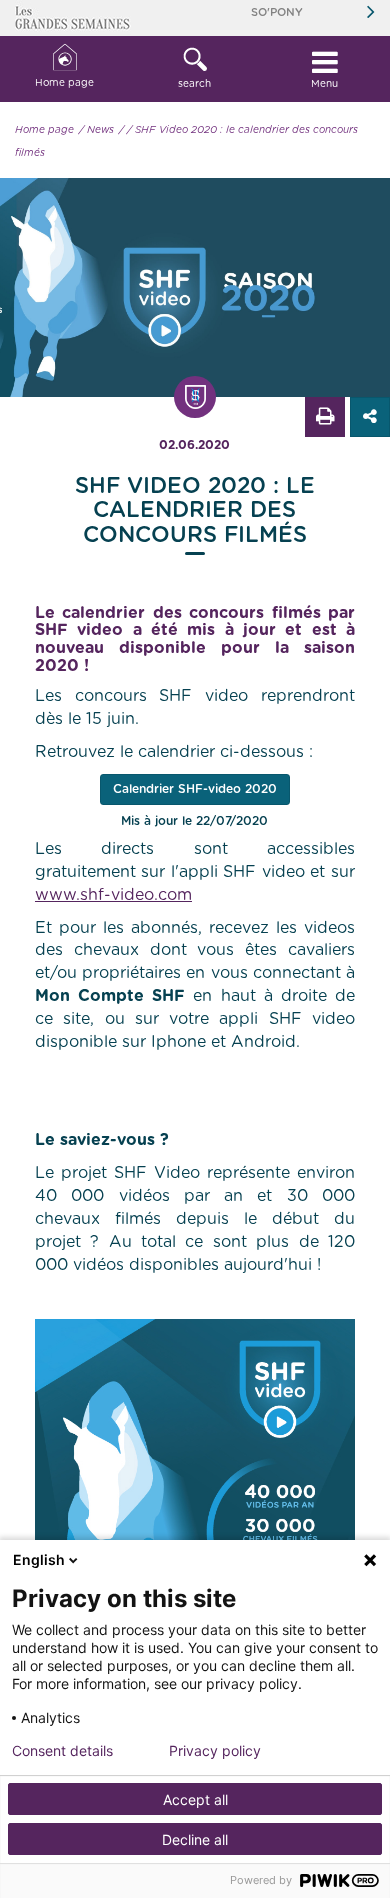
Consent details (62, 1751)
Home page (64, 83)
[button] (195, 69)
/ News (96, 130)
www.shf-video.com (113, 895)
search (194, 84)
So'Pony (277, 12)
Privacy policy (215, 1751)
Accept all (195, 1799)
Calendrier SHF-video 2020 (195, 789)
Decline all (195, 1839)
